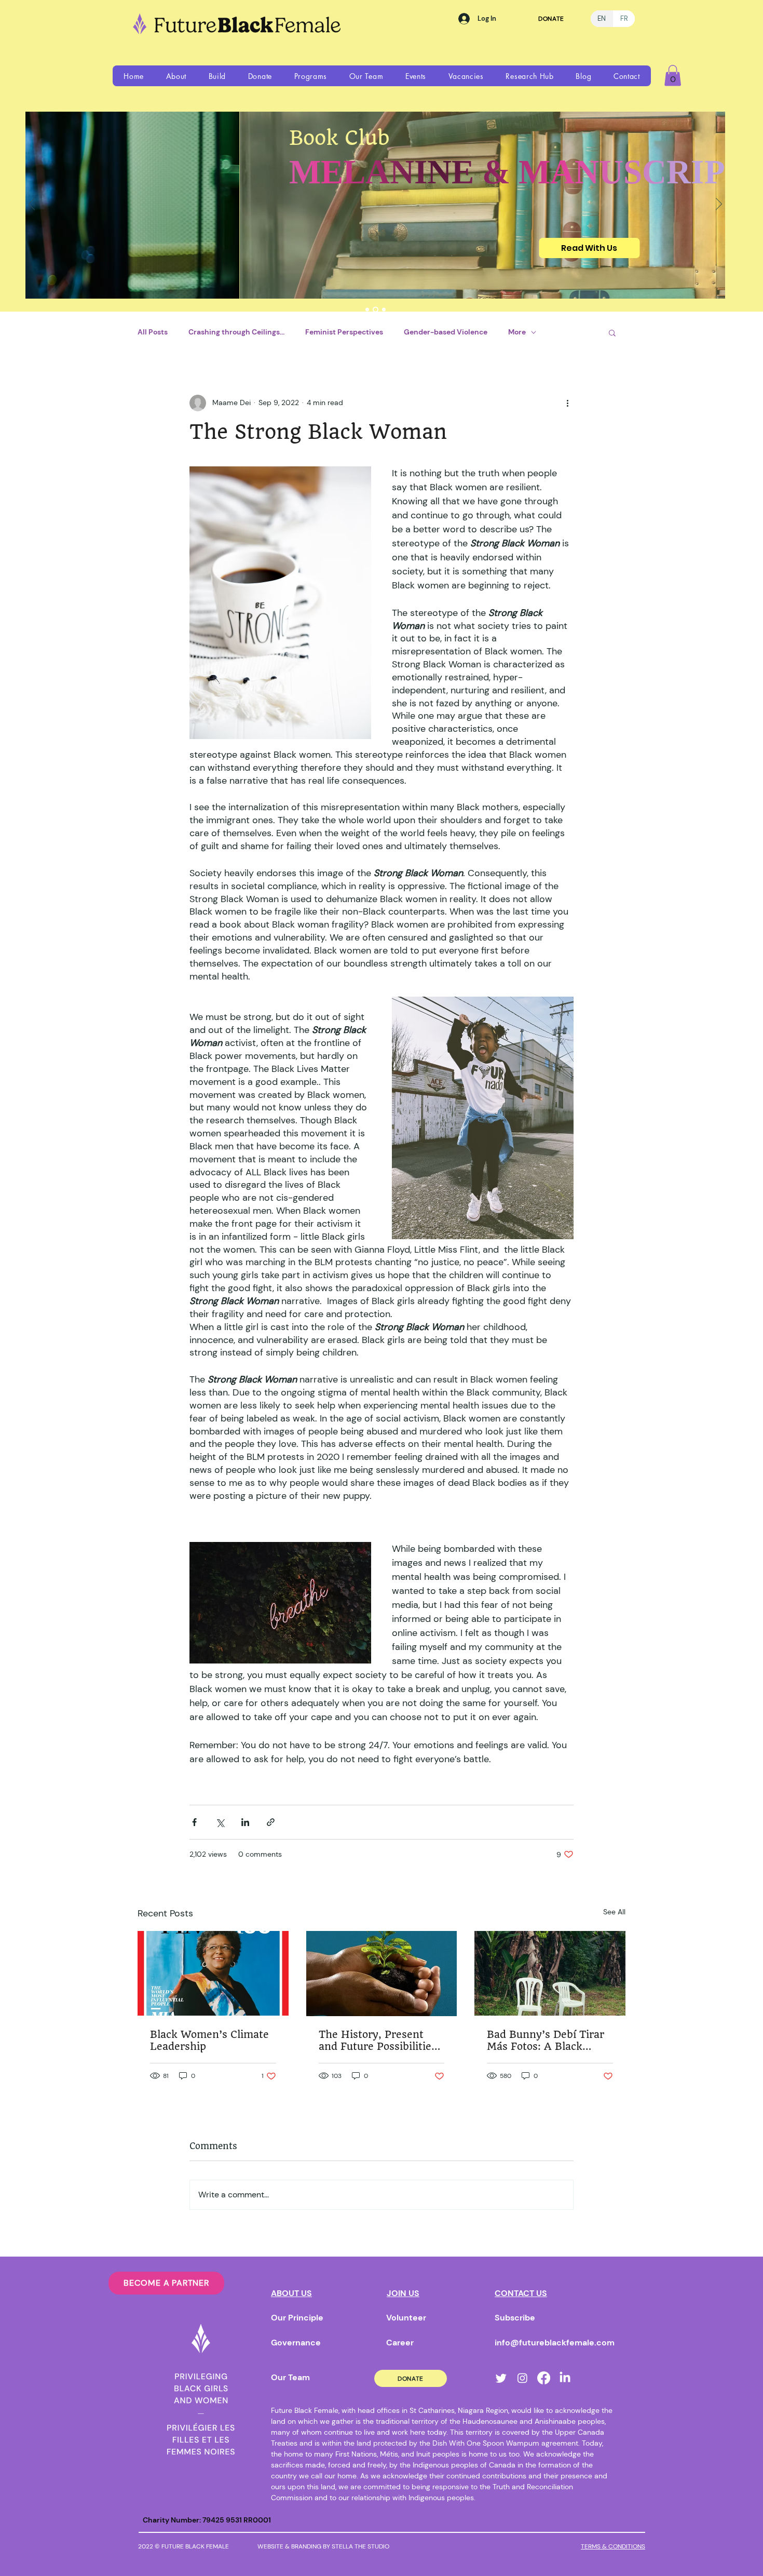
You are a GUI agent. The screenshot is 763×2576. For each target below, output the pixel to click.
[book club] (376, 309)
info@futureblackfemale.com (555, 2343)
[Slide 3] (384, 309)
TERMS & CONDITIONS (613, 2546)
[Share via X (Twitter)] (220, 1822)
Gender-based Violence (446, 332)
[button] (176, 76)
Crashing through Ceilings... (236, 332)
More (517, 332)
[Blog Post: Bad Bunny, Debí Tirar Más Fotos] (550, 1973)
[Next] (719, 205)
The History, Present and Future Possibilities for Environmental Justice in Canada (378, 2041)
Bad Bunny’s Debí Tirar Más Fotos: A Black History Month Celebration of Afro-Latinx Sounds (546, 2041)
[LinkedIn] (565, 2378)
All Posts (153, 332)
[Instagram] (522, 2378)
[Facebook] (544, 2378)
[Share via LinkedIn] (245, 1822)
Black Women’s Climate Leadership (209, 2041)
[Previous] (32, 205)
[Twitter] (501, 2378)
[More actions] (567, 403)
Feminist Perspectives (344, 332)
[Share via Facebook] (194, 1822)
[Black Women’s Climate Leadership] (213, 1973)
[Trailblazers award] (367, 309)
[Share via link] (271, 1822)
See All (614, 1912)
